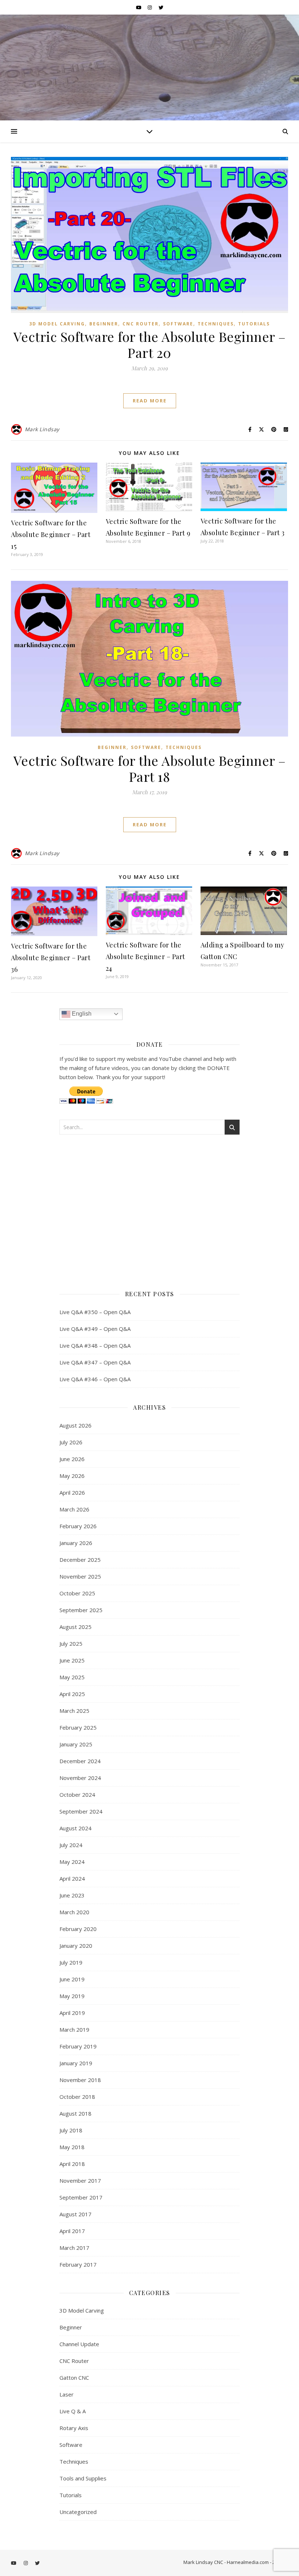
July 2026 (71, 1442)
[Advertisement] (149, 1209)
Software (178, 324)
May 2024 (72, 1862)
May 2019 (72, 1996)
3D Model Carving (57, 324)
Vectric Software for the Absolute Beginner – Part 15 (51, 534)
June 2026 (72, 1459)
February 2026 (78, 1526)
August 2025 (75, 1627)
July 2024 (71, 1845)
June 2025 (72, 1660)
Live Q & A (73, 2411)
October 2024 (77, 1795)
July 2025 (71, 1644)
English (81, 1014)
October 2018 (77, 2097)
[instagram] (150, 7)
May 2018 (72, 2147)
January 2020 (76, 1946)
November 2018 (80, 2080)
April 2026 (72, 1492)
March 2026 (74, 1509)
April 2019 (72, 2013)
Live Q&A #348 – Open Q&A (95, 1345)
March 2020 (74, 1912)
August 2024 (75, 1828)
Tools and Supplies (83, 2478)
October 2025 (77, 1593)
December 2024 (80, 1761)
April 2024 (72, 1878)
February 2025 (78, 1727)
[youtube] (139, 7)
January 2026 (76, 1543)
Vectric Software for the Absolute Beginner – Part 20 (150, 344)
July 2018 (71, 2130)
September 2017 (81, 2197)
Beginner (104, 324)
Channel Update (79, 2344)
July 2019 (71, 1962)
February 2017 (78, 2264)
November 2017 (80, 2181)
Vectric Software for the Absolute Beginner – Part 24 (145, 957)
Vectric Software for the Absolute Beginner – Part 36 (51, 958)
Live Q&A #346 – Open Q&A (95, 1379)
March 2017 (74, 2248)
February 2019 (78, 2046)
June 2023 (72, 1895)
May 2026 (72, 1476)
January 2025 (76, 1744)
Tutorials (254, 324)
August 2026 (75, 1425)
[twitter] (161, 7)
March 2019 (74, 2029)
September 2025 (81, 1610)
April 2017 (72, 2231)
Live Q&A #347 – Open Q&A (95, 1362)
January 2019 (76, 2063)
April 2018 (72, 2164)
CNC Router (141, 324)
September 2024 (81, 1811)
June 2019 (72, 1979)
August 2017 (75, 2214)
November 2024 (80, 1778)
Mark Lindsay (42, 429)
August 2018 (75, 2113)
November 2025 (80, 1576)
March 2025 (74, 1711)
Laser (67, 2394)
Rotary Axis (74, 2428)
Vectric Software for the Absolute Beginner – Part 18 (150, 768)
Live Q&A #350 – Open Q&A (95, 1312)
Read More (150, 401)
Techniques (216, 324)
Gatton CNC (74, 2378)
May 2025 (72, 1677)
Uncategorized (78, 2512)
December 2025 (80, 1560)
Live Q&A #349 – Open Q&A (95, 1329)
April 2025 (72, 1694)
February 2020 (78, 1929)
